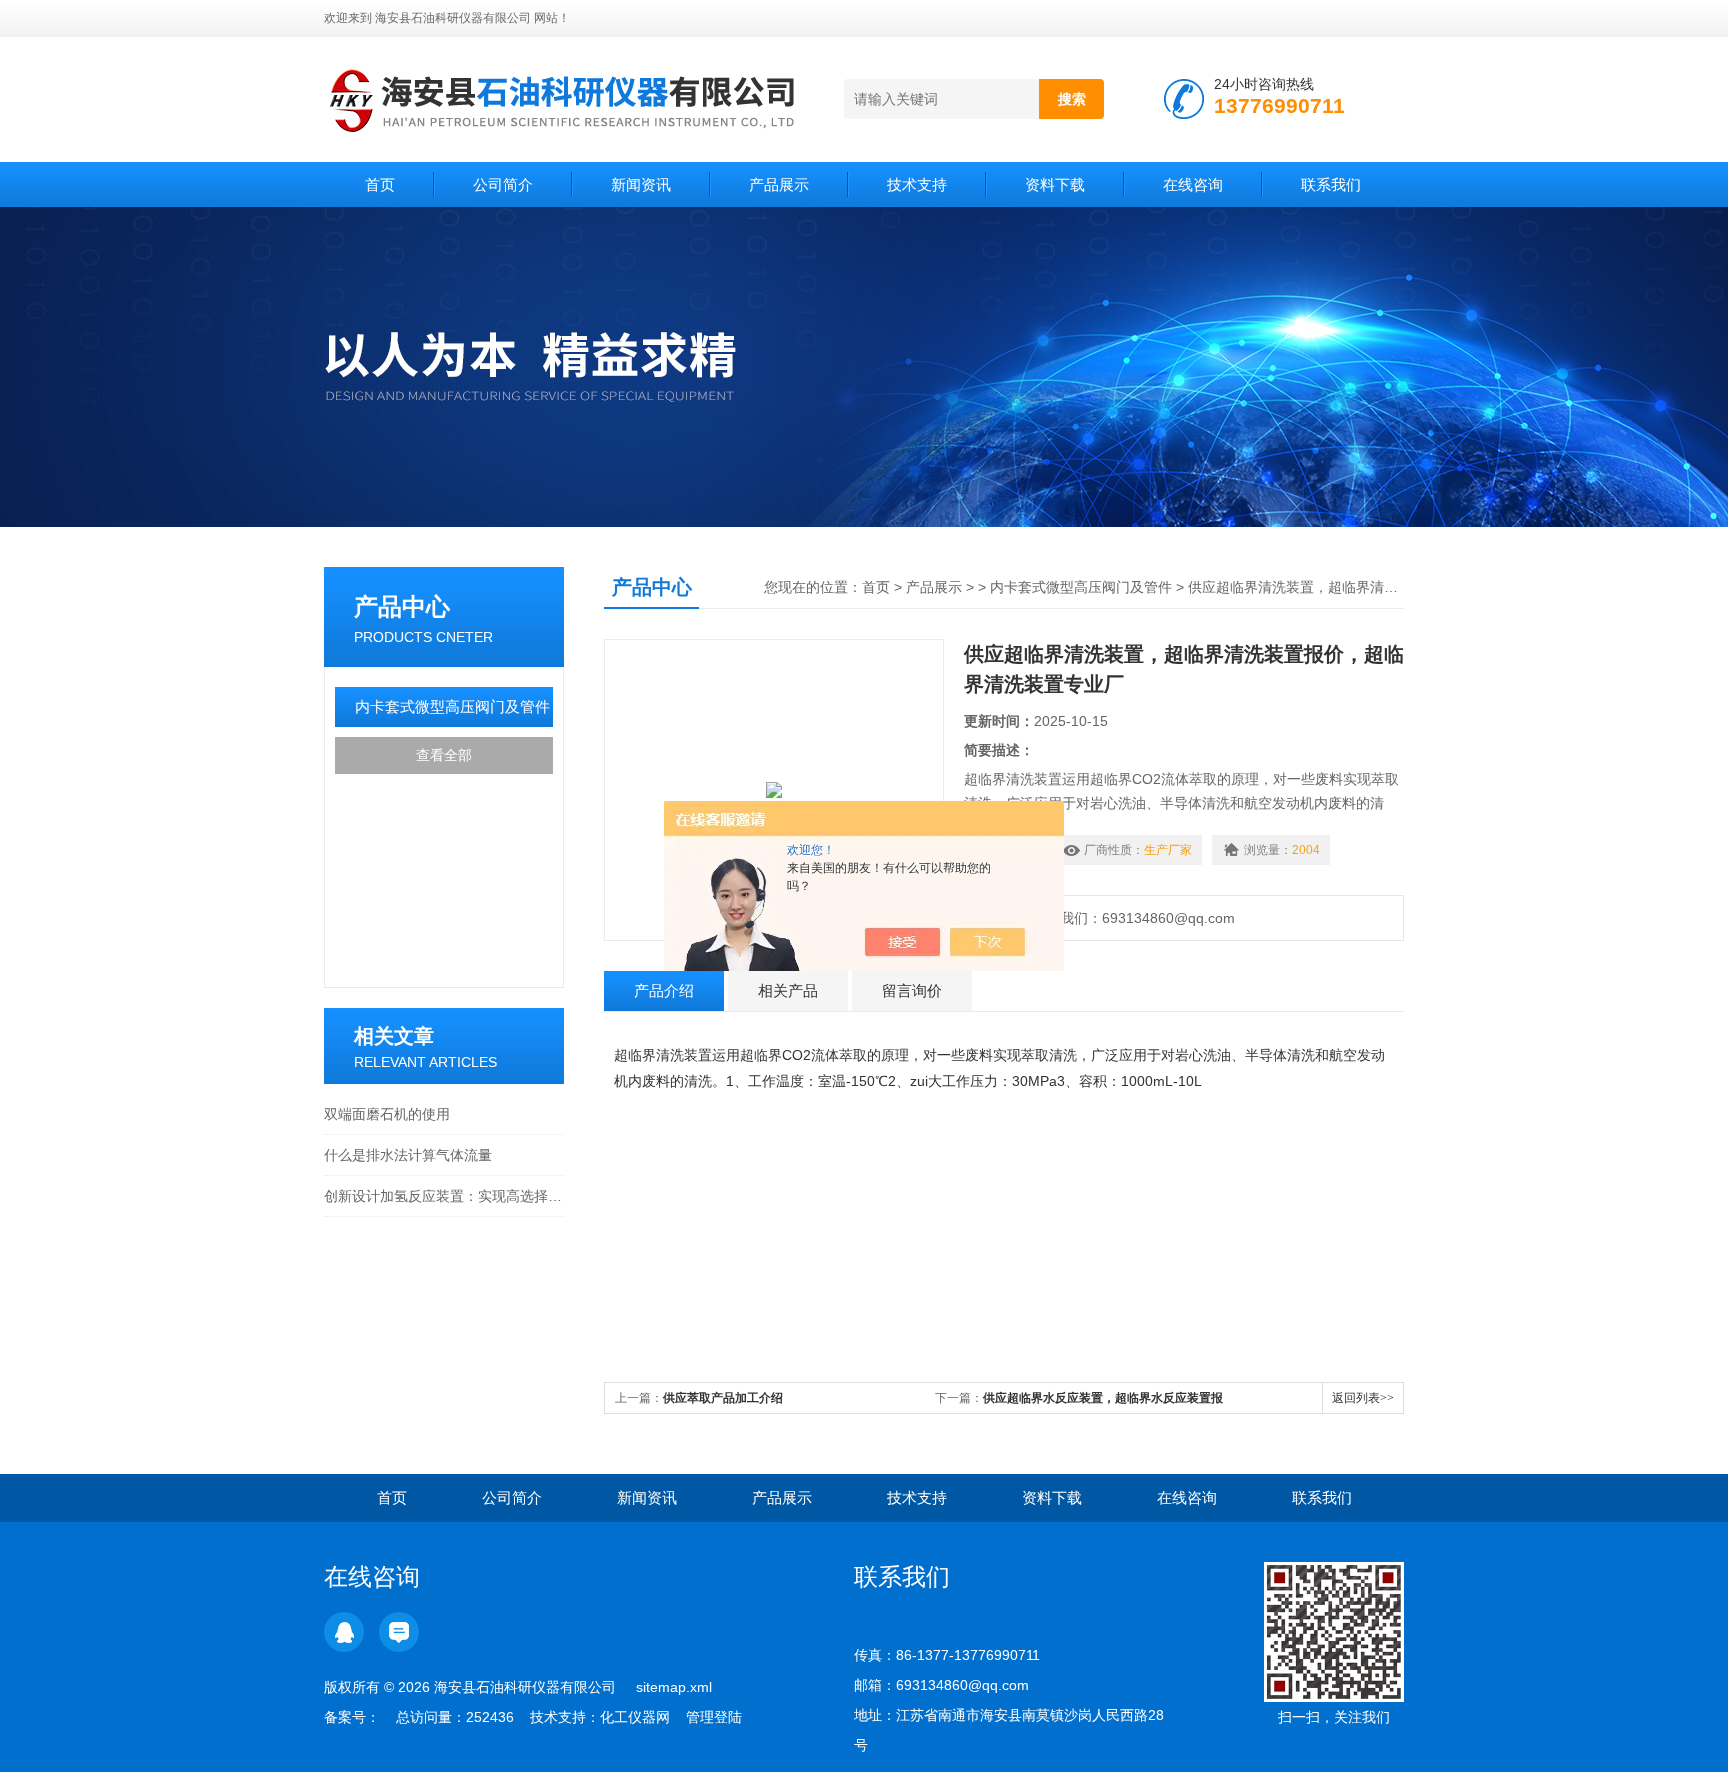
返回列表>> (1363, 1398)
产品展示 (779, 184)
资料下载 (1055, 184)
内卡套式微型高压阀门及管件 (452, 706)
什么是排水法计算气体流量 (408, 1155)
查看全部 (444, 755)
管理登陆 (714, 1717)
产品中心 (402, 606)
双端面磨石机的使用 (387, 1114)
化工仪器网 (635, 1717)
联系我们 (1331, 184)
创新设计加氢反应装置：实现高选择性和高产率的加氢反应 (444, 1196)
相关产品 (788, 990)
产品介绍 (664, 990)
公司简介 (503, 184)
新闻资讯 (641, 184)
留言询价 (912, 990)
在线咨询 (1193, 184)
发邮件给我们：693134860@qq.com (1115, 918)
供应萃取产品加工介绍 (723, 1398)
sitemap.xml (674, 1687)
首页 (380, 184)
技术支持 (917, 184)
